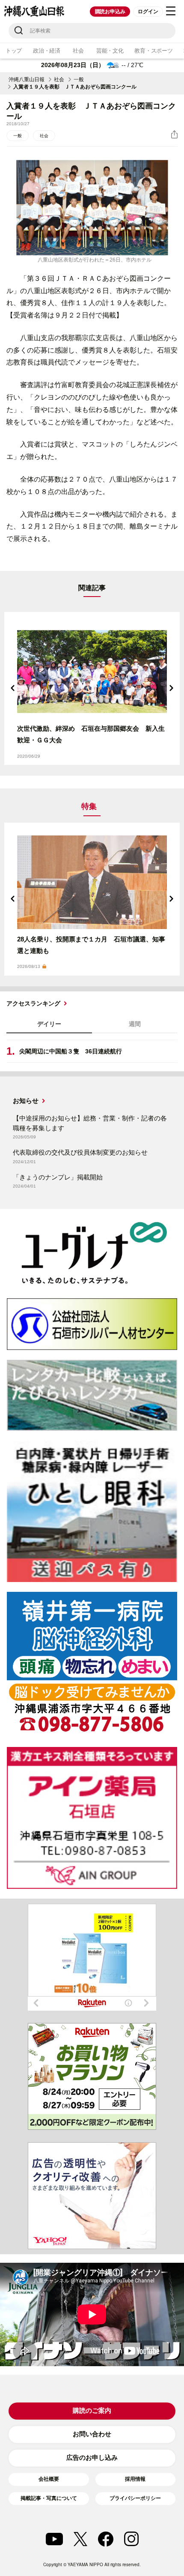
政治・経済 (47, 51)
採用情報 (135, 2479)
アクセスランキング (33, 1003)
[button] (13, 688)
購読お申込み (110, 12)
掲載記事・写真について (49, 2498)
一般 (79, 79)
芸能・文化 (110, 51)
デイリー (49, 1024)
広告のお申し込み (92, 2457)
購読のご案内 (92, 2410)
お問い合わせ (92, 2434)
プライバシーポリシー (135, 2498)
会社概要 (49, 2479)
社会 (78, 51)
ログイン (148, 12)
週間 (135, 1024)
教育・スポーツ (153, 51)
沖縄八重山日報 (27, 79)
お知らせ (26, 1101)
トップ (14, 51)
